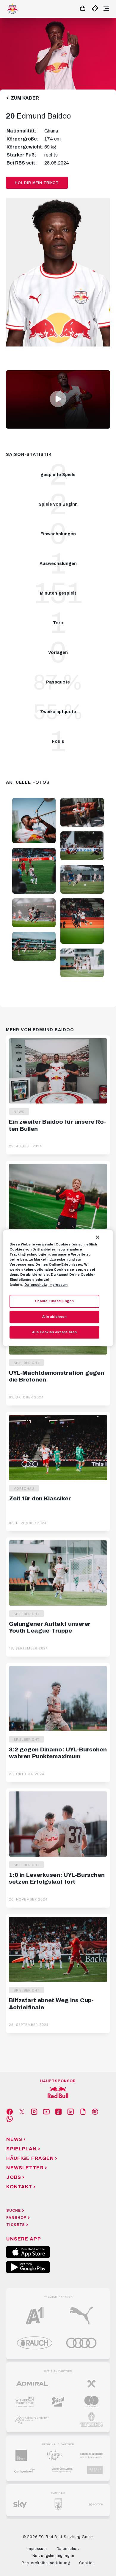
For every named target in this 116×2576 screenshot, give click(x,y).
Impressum (58, 1285)
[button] (58, 399)
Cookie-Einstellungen (54, 1301)
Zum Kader (25, 98)
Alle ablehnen (54, 1317)
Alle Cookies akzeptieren (55, 1332)
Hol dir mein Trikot (37, 183)
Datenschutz (36, 1285)
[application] (58, 399)
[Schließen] (98, 1237)
